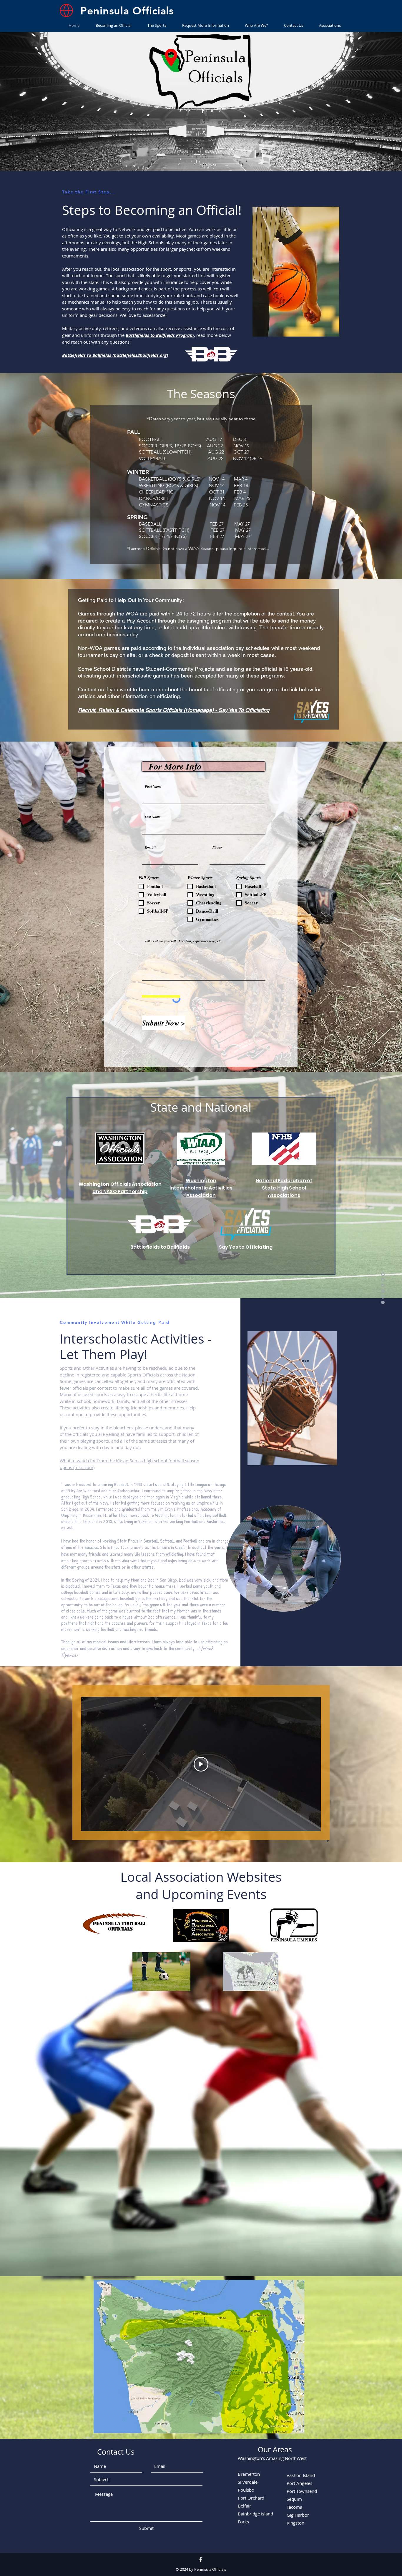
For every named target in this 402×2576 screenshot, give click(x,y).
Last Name (153, 817)
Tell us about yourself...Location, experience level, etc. (183, 941)
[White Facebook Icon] (201, 2559)
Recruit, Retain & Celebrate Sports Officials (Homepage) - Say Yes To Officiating (174, 710)
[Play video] (201, 1764)
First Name (153, 787)
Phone (217, 847)
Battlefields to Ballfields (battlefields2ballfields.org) (115, 355)
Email (149, 847)
